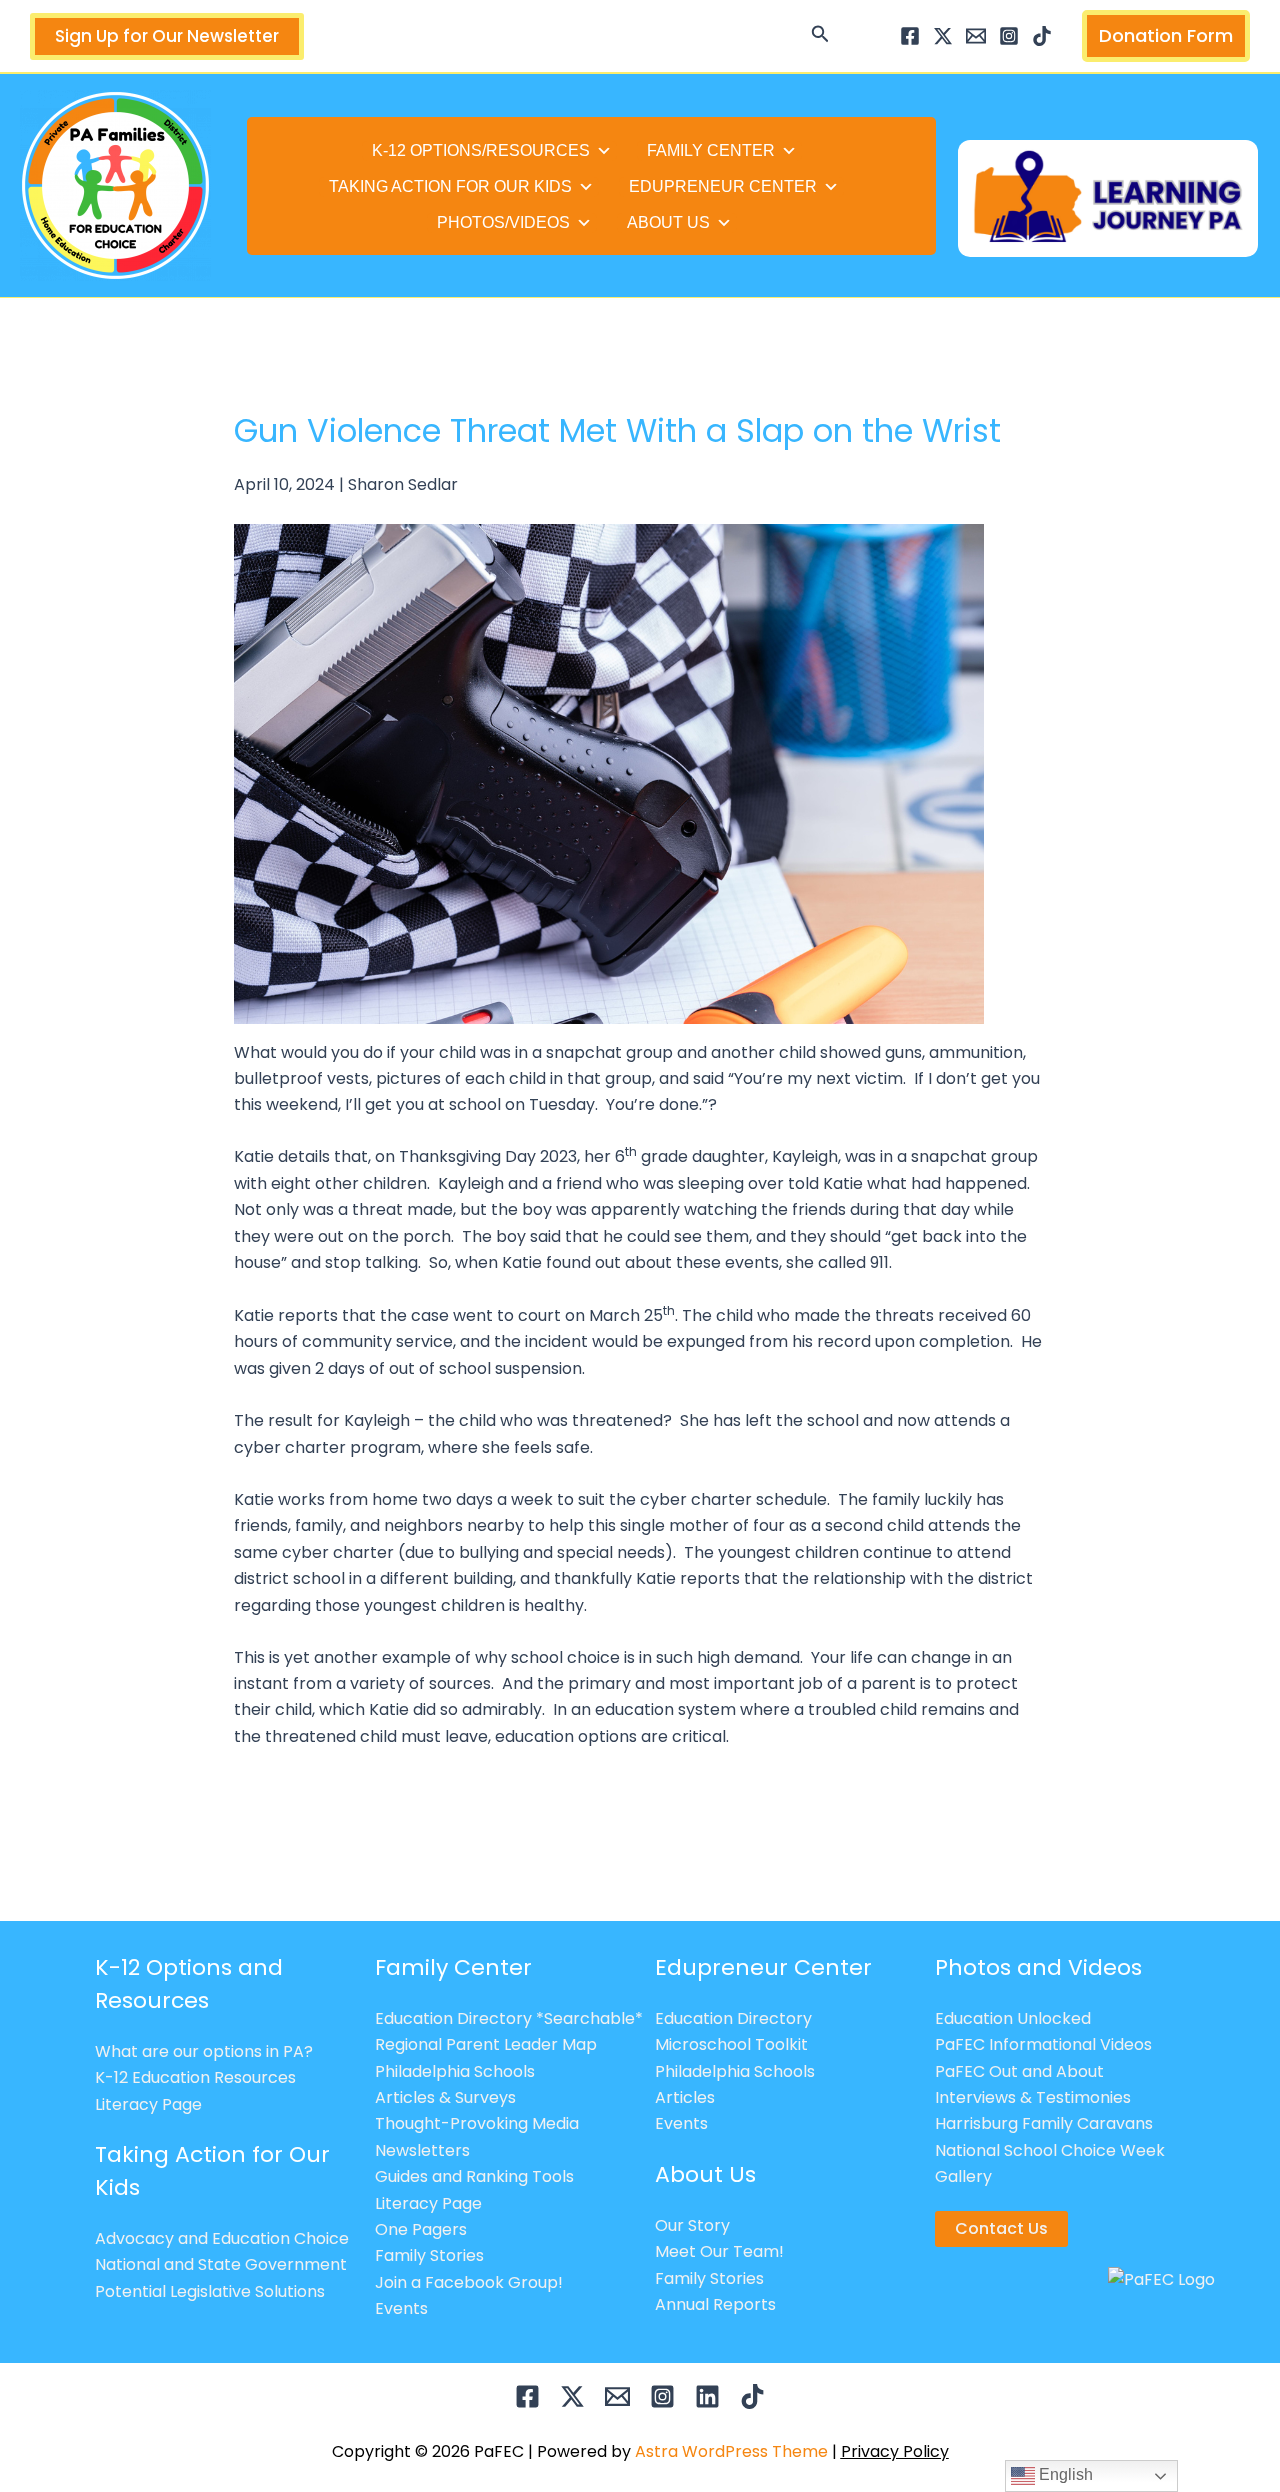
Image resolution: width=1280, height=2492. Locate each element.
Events (401, 2308)
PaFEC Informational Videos (1043, 2044)
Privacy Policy (895, 2451)
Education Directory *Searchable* (509, 2018)
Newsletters (422, 2150)
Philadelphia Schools (455, 2071)
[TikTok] (1042, 36)
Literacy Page (148, 2104)
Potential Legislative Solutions (210, 2291)
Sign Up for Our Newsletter (167, 36)
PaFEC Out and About (1019, 2071)
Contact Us (1001, 2228)
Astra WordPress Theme (731, 2451)
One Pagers (421, 2229)
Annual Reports (715, 2304)
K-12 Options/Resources (481, 150)
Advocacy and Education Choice (222, 2238)
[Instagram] (1009, 36)
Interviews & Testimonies (1033, 2097)
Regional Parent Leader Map (486, 2044)
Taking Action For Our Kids (450, 186)
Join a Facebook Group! (469, 2282)
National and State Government (221, 2264)
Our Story (692, 2225)
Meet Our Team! (719, 2251)
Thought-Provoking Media (477, 2123)
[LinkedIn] (707, 2396)
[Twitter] (943, 36)
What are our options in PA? (204, 2051)
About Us (668, 222)
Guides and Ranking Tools (474, 2176)
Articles (685, 2097)
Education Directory (733, 2018)
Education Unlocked (1013, 2018)
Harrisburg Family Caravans (1044, 2123)
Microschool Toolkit (731, 2044)
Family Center (711, 150)
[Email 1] (976, 36)
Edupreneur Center (723, 186)
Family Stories (429, 2255)
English (1064, 2474)
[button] (820, 36)
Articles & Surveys (445, 2097)
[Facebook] (910, 36)
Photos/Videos (503, 222)
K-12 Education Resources (195, 2077)
